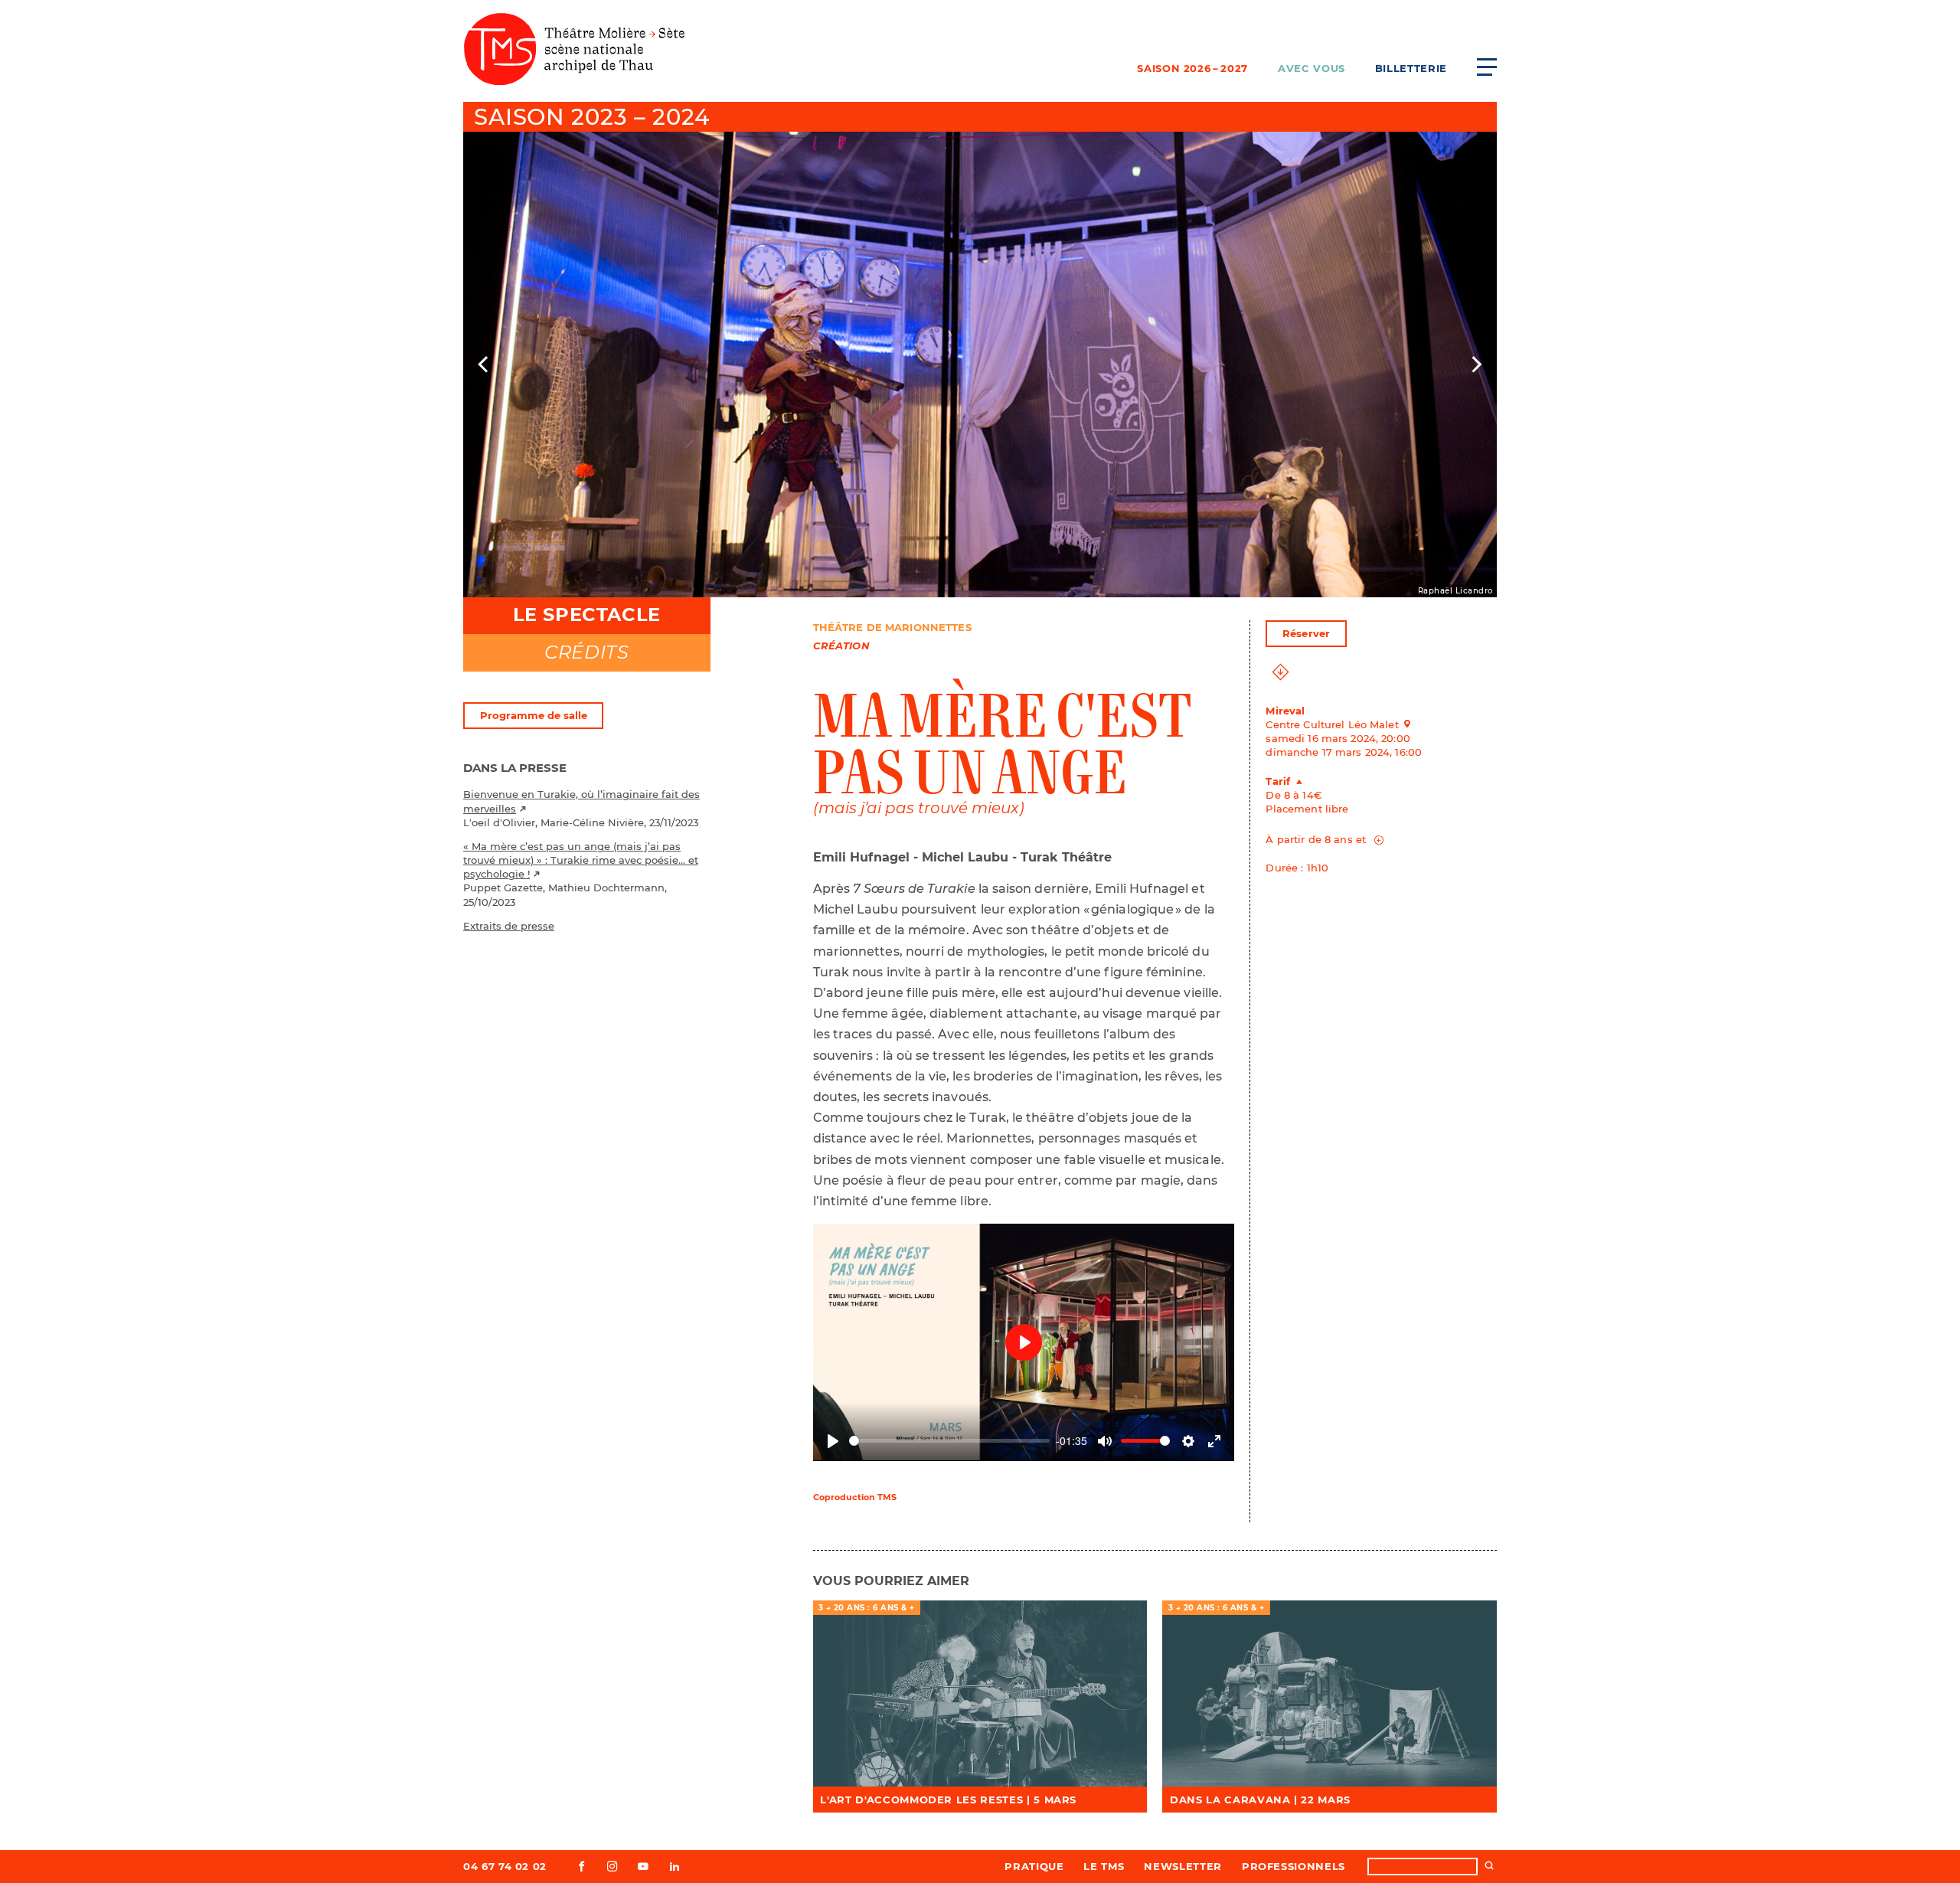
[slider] (950, 1441)
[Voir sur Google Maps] (1412, 724)
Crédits (586, 652)
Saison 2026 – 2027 (1192, 68)
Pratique (1034, 1866)
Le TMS (1104, 1866)
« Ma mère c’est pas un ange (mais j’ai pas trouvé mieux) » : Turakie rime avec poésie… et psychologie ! (581, 860)
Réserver (1306, 633)
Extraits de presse (509, 926)
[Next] (1475, 365)
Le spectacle (587, 615)
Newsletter (1183, 1866)
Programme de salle (534, 715)
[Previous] (485, 365)
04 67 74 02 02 (505, 1866)
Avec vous (1312, 68)
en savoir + (980, 1694)
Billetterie (1411, 68)
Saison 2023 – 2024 (591, 117)
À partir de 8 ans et (1317, 839)
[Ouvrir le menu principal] (1487, 67)
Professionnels (1294, 1866)
